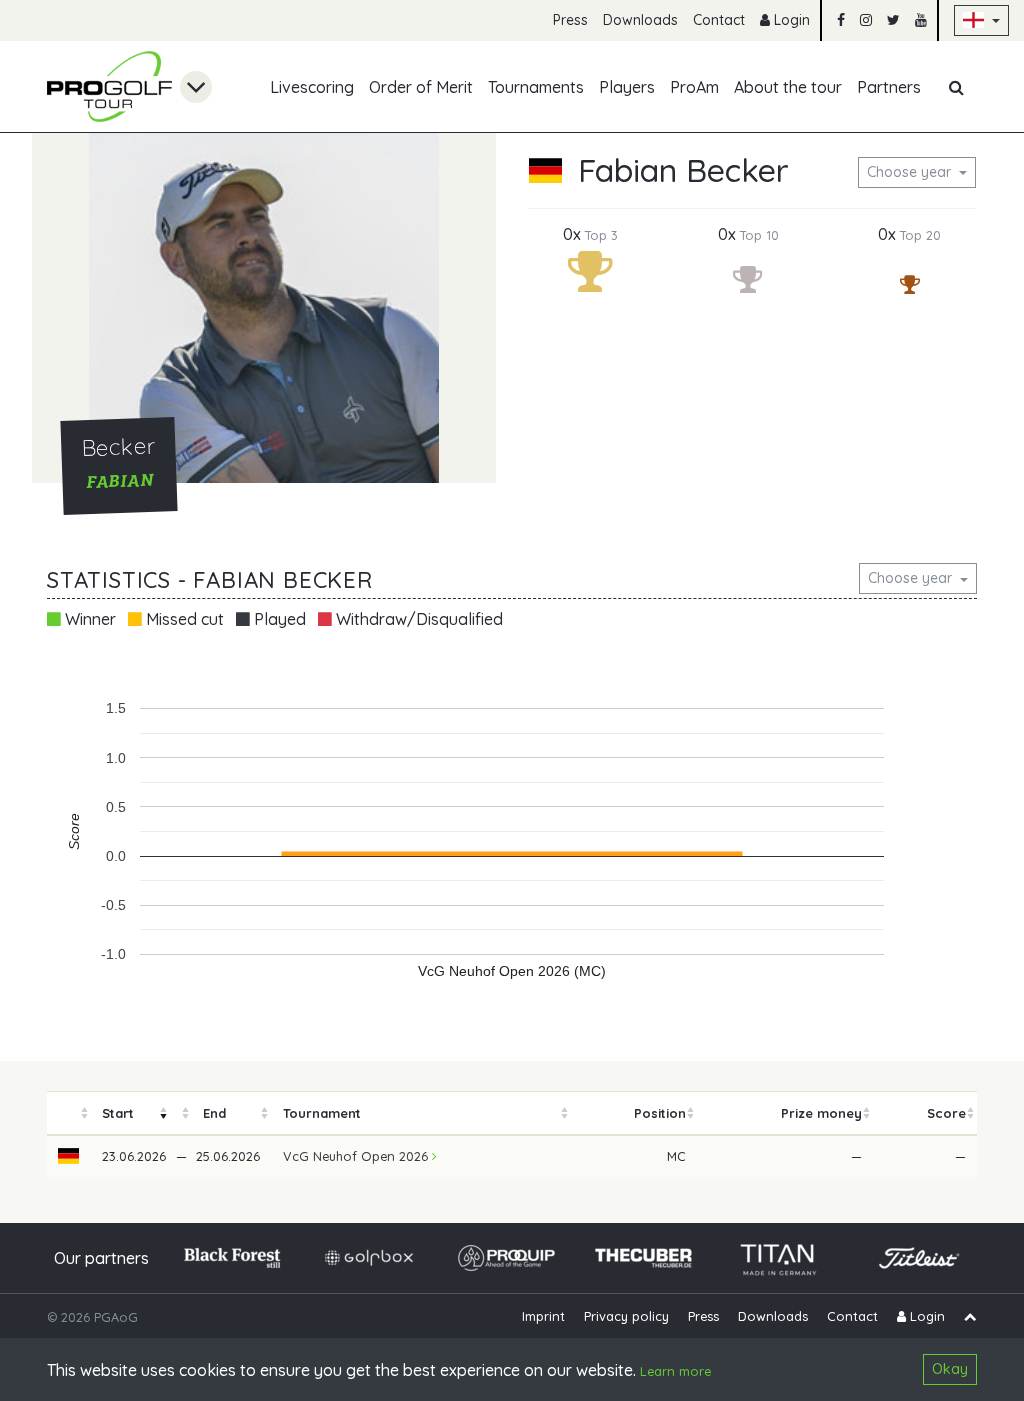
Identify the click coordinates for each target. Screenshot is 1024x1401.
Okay (950, 1369)
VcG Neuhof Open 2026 (357, 1156)
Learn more (675, 1371)
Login (790, 20)
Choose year (911, 172)
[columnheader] (69, 1113)
